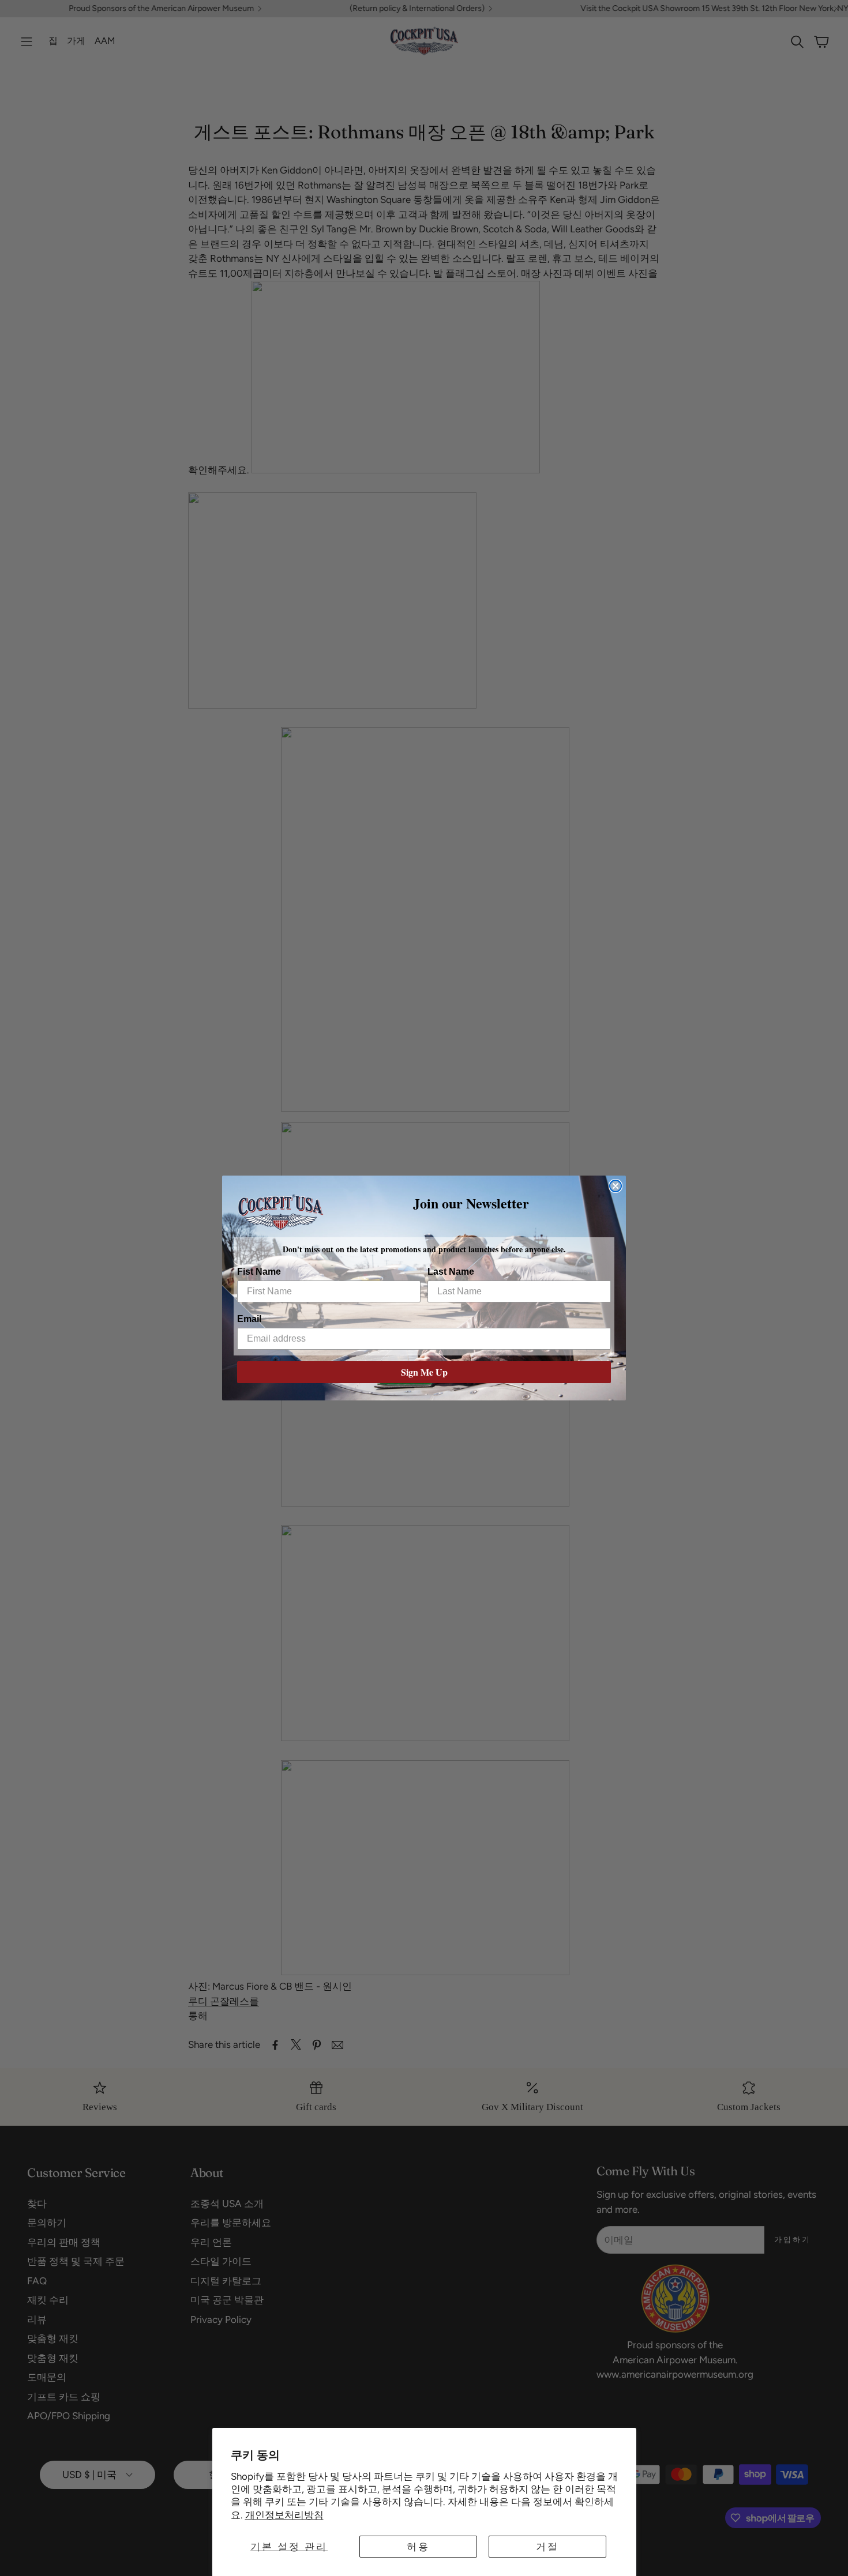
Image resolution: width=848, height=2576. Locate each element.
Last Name (451, 1272)
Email (249, 1319)
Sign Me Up (424, 1372)
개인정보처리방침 (284, 2515)
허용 (418, 2547)
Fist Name (259, 1272)
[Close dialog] (616, 1186)
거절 (547, 2547)
